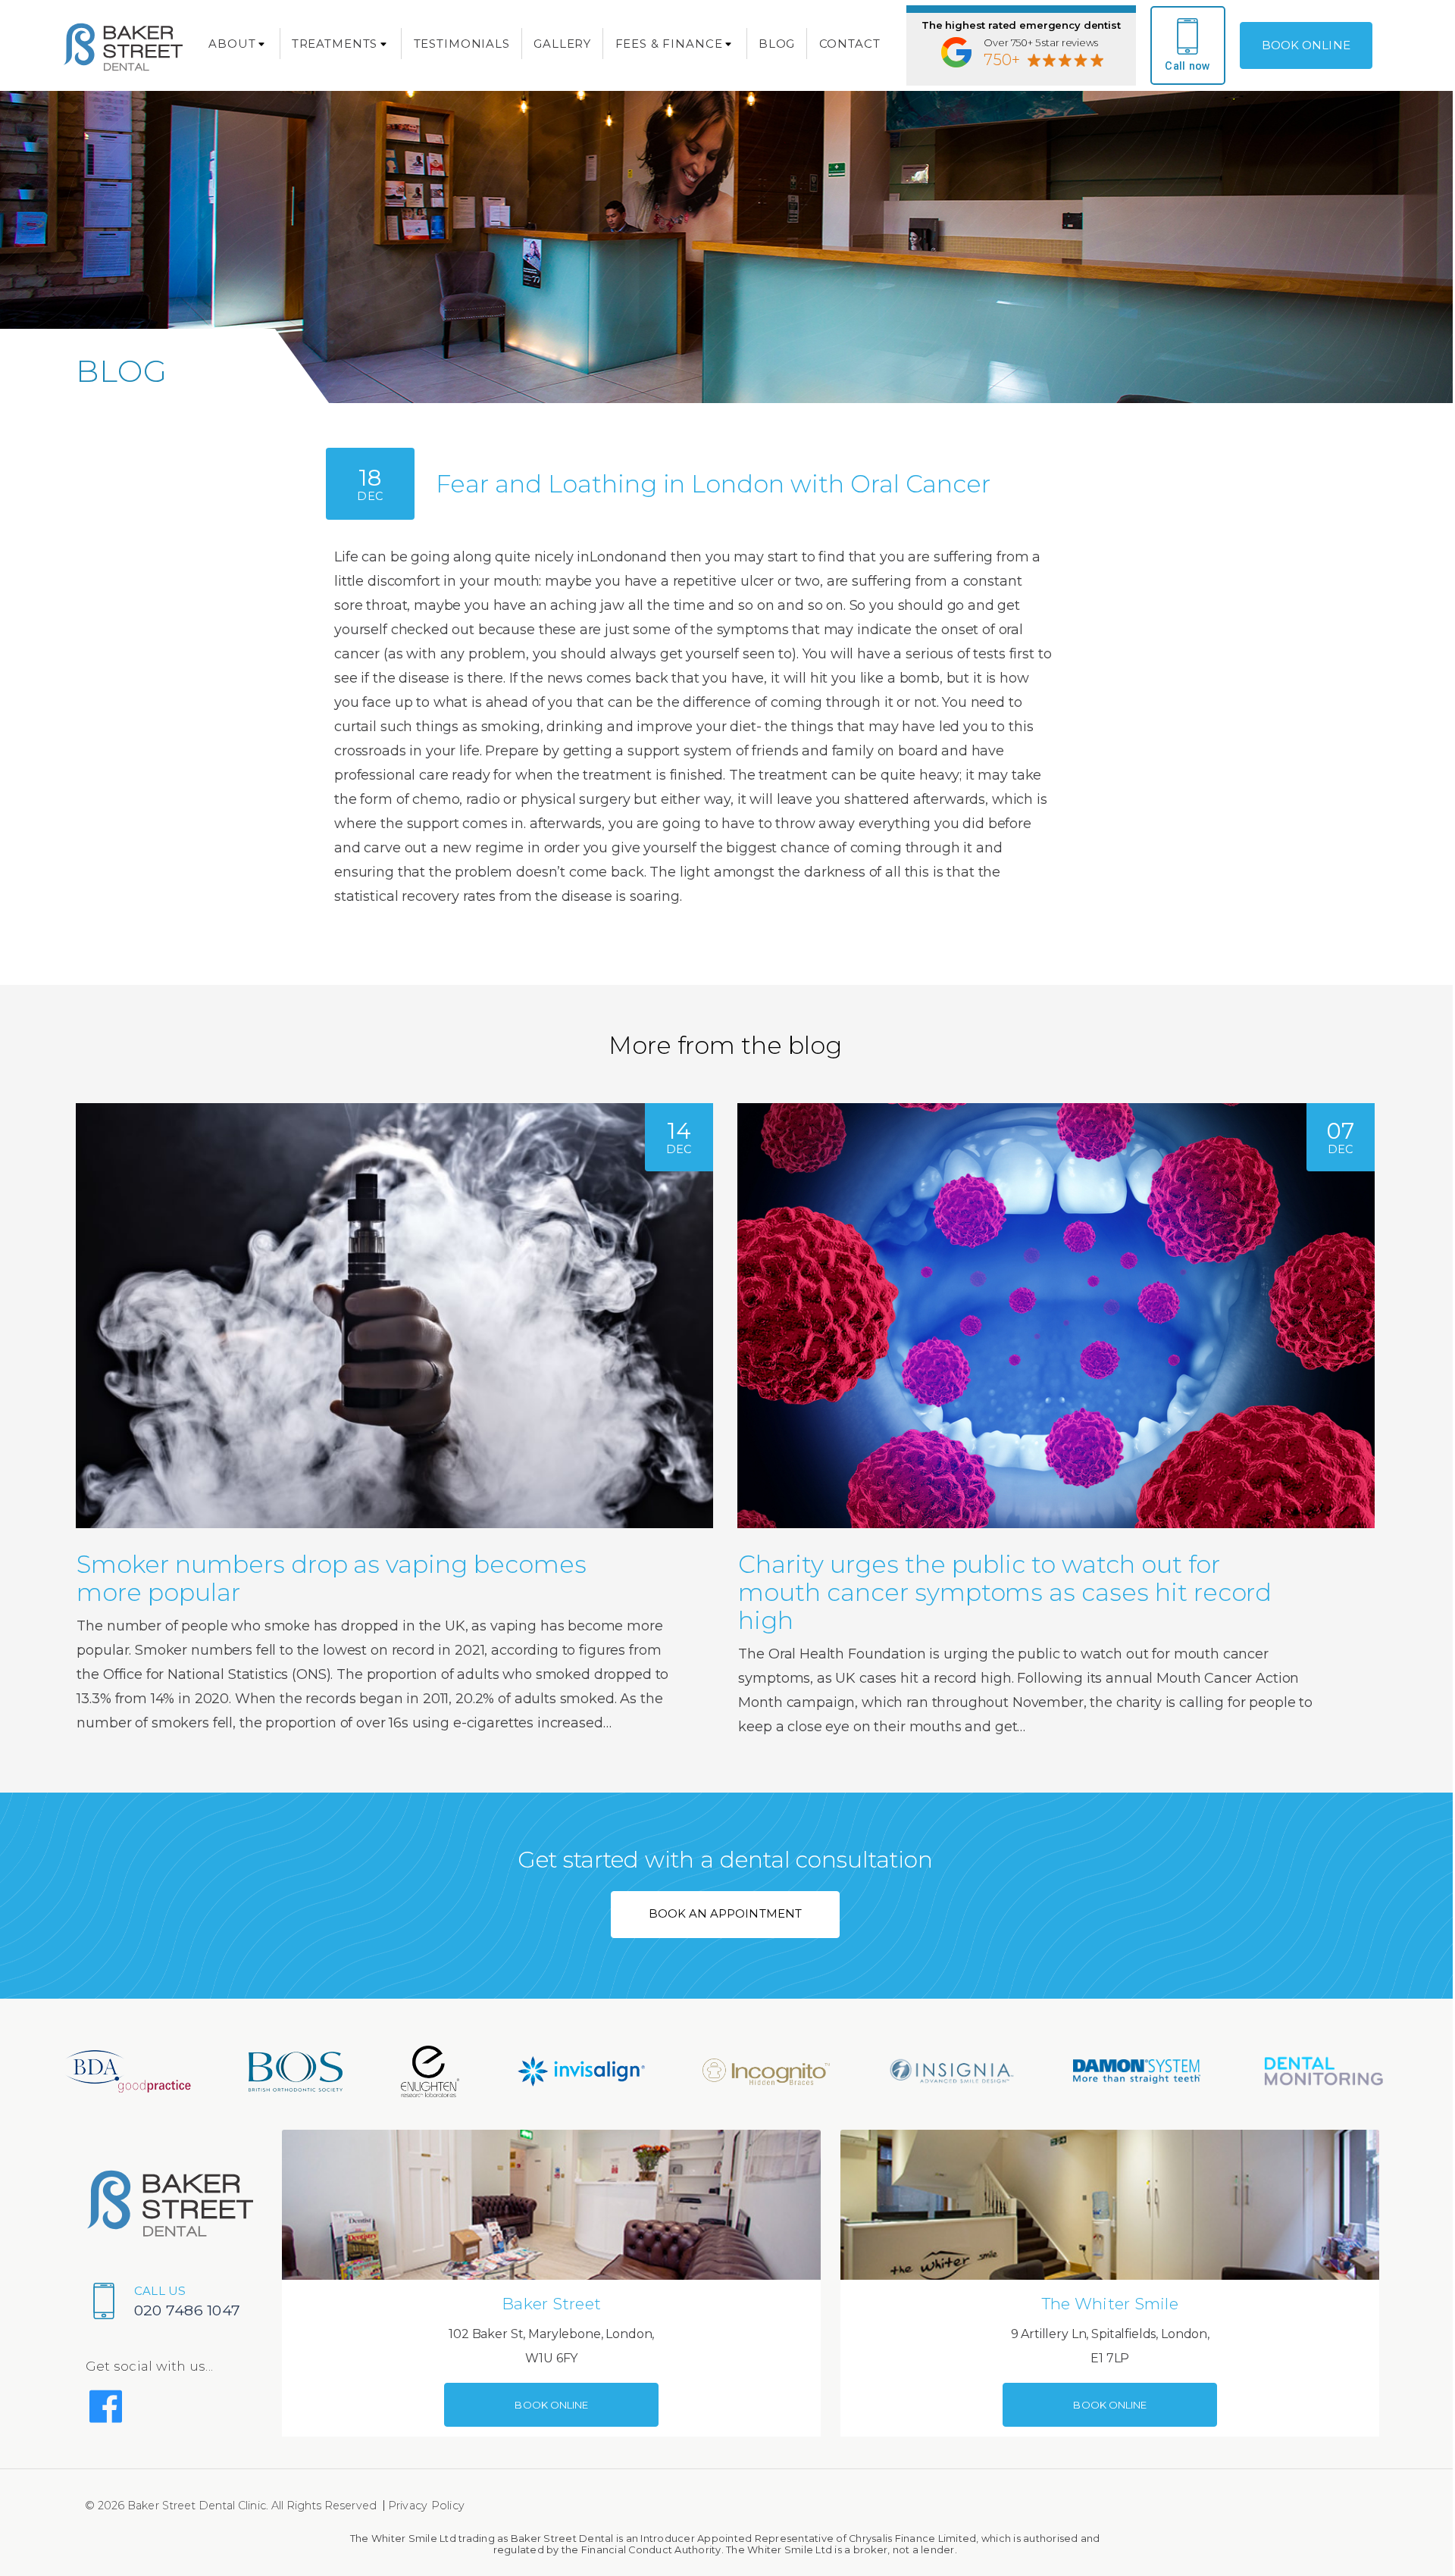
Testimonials (462, 44)
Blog (777, 44)
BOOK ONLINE (1306, 45)
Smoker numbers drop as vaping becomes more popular (331, 1578)
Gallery (562, 44)
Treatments (335, 44)
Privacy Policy (427, 2506)
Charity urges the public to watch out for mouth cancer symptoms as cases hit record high (1005, 1592)
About (232, 44)
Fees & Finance (669, 44)
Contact (850, 44)
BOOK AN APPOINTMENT (725, 1913)
